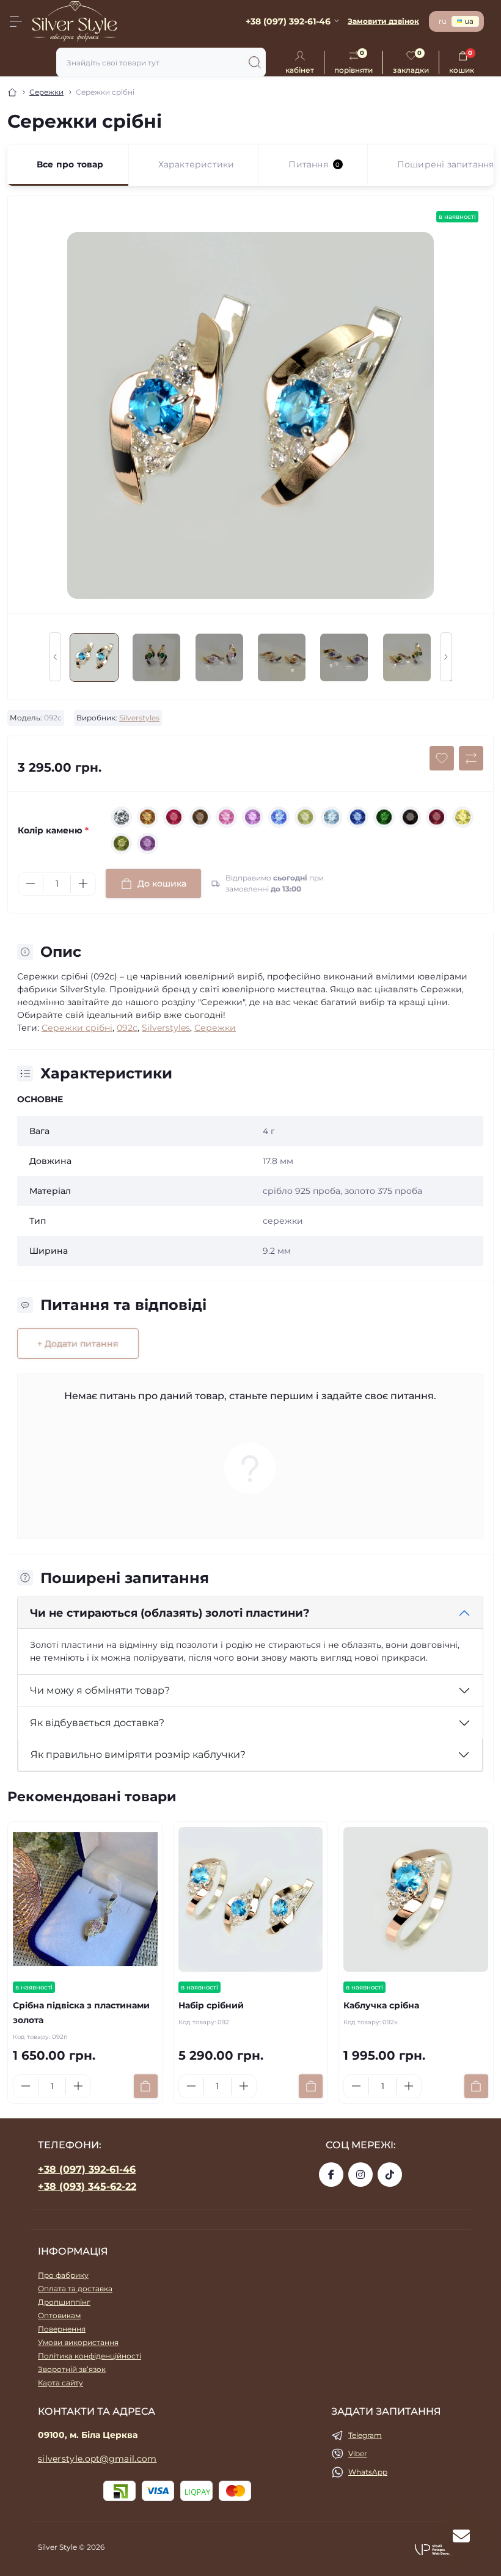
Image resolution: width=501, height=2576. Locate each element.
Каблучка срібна (381, 2005)
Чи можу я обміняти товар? (100, 1690)
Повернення (62, 2329)
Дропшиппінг (64, 2302)
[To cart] (146, 2086)
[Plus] (83, 884)
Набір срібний (211, 2005)
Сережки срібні (77, 1028)
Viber (358, 2453)
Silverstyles (139, 718)
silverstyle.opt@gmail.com (97, 2459)
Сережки (46, 92)
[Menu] (16, 21)
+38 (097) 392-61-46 (87, 2169)
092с (127, 1028)
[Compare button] (471, 758)
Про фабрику (63, 2275)
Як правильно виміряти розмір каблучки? (138, 1755)
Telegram (365, 2435)
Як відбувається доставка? (97, 1723)
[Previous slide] (55, 657)
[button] (439, 2549)
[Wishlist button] (442, 758)
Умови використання (78, 2342)
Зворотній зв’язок (72, 2369)
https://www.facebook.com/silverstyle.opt (331, 2175)
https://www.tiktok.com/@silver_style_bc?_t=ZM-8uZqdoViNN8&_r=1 (390, 2175)
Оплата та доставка (75, 2289)
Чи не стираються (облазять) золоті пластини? (170, 1613)
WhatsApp (368, 2472)
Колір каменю (53, 830)
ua (469, 21)
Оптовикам (59, 2315)
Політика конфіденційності (90, 2356)
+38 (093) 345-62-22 (87, 2186)
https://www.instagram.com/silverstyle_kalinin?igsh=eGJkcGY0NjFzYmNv (360, 2175)
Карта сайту (60, 2383)
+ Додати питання (78, 1344)
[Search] (255, 62)
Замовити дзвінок (383, 21)
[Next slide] (446, 657)
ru (443, 21)
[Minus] (31, 884)
